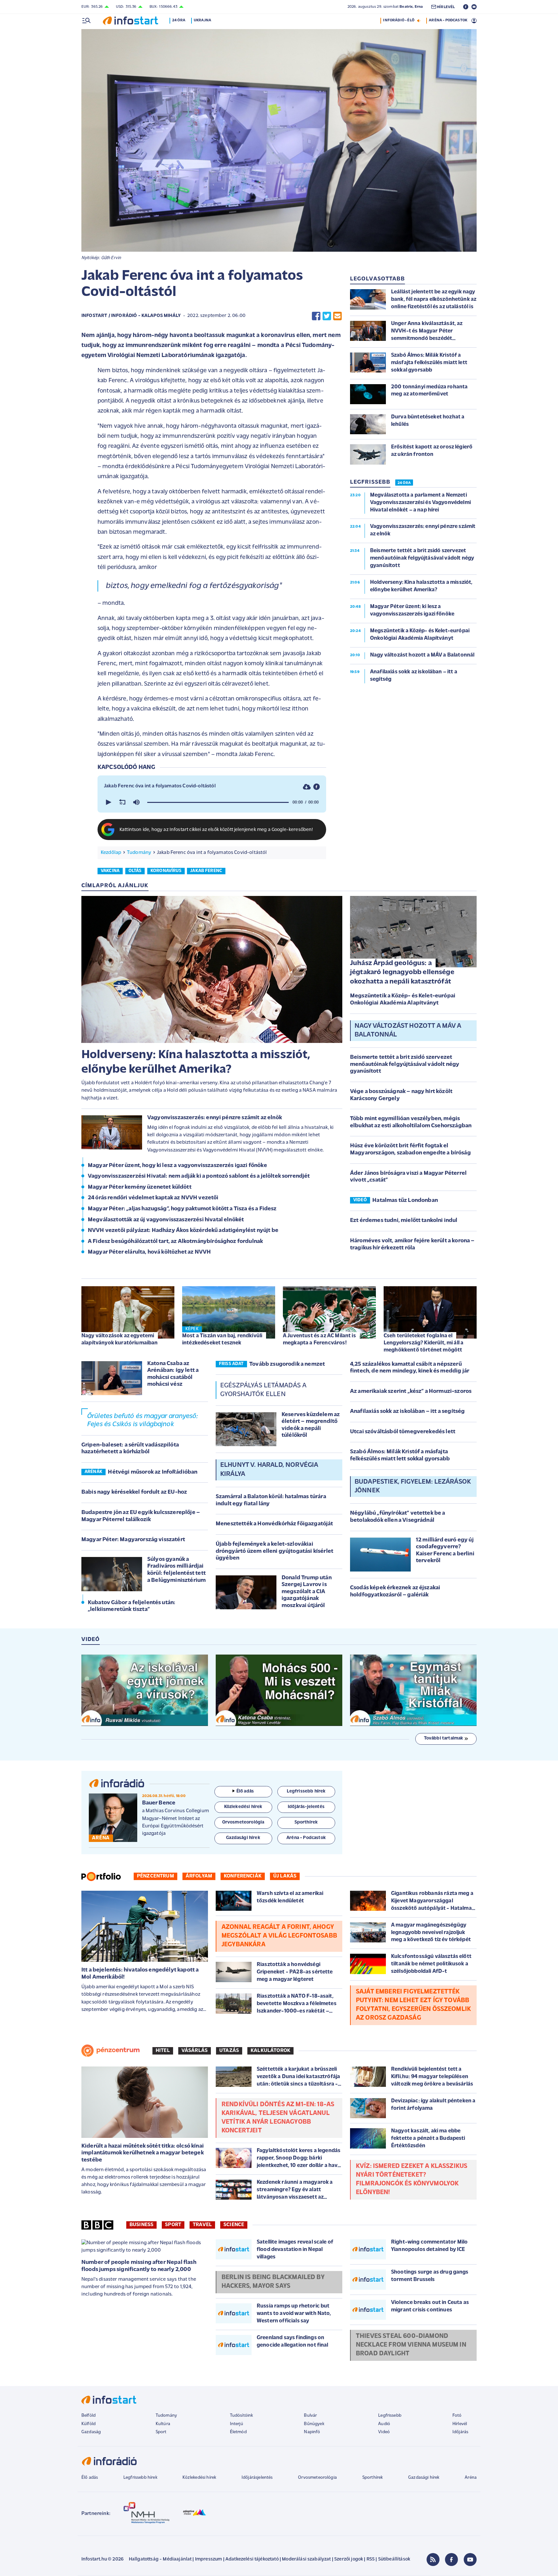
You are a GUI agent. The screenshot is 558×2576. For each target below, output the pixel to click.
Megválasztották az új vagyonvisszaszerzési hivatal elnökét (166, 1220)
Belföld (88, 2416)
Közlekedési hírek (199, 2478)
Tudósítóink (242, 2416)
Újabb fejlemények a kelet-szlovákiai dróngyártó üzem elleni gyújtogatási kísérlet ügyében (274, 1551)
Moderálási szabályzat (306, 2559)
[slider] (218, 802)
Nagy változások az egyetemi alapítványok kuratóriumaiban (119, 1339)
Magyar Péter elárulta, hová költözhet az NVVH (149, 1252)
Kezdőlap (111, 853)
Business (141, 2225)
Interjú (237, 2424)
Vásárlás (195, 2051)
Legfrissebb (390, 2416)
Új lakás (285, 1876)
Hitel (163, 2051)
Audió (384, 2424)
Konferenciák (243, 1876)
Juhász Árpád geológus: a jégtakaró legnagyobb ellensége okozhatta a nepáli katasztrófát (402, 973)
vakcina (110, 871)
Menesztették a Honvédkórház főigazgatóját (274, 1524)
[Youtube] (470, 2560)
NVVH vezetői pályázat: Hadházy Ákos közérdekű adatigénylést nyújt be (183, 1231)
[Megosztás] (316, 787)
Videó (384, 2432)
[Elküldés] (337, 316)
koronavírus (166, 871)
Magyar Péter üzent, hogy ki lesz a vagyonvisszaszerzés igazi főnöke (177, 1166)
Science (234, 2225)
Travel (202, 2225)
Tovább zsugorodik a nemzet (287, 1364)
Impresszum (209, 2559)
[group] (136, 802)
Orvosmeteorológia (317, 2478)
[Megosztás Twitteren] (327, 316)
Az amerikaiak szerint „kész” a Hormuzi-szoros (411, 1392)
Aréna (471, 2478)
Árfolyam (199, 1876)
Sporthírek (373, 2478)
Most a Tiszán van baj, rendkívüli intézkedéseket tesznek (222, 1339)
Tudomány (139, 853)
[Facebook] (451, 2560)
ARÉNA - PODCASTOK (448, 20)
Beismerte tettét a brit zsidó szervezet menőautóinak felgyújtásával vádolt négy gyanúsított (405, 1064)
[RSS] (433, 2560)
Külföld (88, 2424)
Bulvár (310, 2416)
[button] (108, 802)
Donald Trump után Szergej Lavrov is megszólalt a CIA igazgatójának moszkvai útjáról (307, 1592)
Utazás (229, 2051)
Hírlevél (460, 2424)
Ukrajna (202, 20)
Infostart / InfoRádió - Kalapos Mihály (131, 316)
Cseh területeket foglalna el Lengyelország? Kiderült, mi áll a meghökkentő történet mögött (424, 1343)
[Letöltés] (307, 787)
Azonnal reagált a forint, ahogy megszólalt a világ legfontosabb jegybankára (279, 1936)
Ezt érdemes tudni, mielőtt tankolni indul (404, 1221)
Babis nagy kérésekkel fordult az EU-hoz (134, 1492)
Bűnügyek (314, 2424)
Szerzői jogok (349, 2559)
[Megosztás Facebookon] (316, 316)
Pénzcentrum (155, 1876)
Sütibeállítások (394, 2559)
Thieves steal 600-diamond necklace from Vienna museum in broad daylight (411, 2345)
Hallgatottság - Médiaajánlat (160, 2559)
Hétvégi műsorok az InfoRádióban (153, 1472)
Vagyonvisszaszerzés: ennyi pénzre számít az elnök (215, 1118)
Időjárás (460, 2432)
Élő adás (245, 1791)
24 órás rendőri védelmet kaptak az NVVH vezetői (153, 1198)
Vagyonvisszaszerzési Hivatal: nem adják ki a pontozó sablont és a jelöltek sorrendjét (199, 1176)
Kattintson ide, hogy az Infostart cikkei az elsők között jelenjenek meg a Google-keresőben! (216, 830)
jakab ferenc (206, 871)
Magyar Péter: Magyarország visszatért (133, 1540)
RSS (371, 2559)
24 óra (179, 20)
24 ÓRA (404, 483)
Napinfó (312, 2432)
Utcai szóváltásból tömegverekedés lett (403, 1432)
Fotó (457, 2416)
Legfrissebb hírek (140, 2478)
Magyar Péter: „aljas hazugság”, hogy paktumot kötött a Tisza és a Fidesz (182, 1209)
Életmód (238, 2432)
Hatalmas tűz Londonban (405, 1201)
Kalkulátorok (270, 2051)
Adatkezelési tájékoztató (252, 2559)
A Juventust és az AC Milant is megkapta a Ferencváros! (319, 1339)
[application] (212, 802)
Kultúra (163, 2424)
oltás (135, 871)
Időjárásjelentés (257, 2478)
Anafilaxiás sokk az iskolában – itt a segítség (407, 1412)
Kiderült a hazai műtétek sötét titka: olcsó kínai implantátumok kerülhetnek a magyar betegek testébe (143, 2153)
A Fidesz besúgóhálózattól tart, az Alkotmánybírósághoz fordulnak (175, 1242)
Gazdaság (91, 2432)
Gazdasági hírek (424, 2478)
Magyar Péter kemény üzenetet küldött (140, 1187)
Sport (173, 2225)
